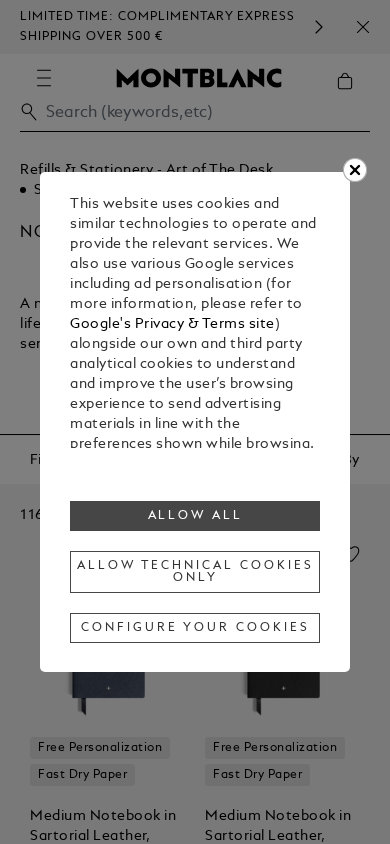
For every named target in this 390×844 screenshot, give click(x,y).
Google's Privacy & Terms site (172, 324)
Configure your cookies (195, 628)
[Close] (355, 170)
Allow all (196, 516)
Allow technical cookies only (195, 572)
